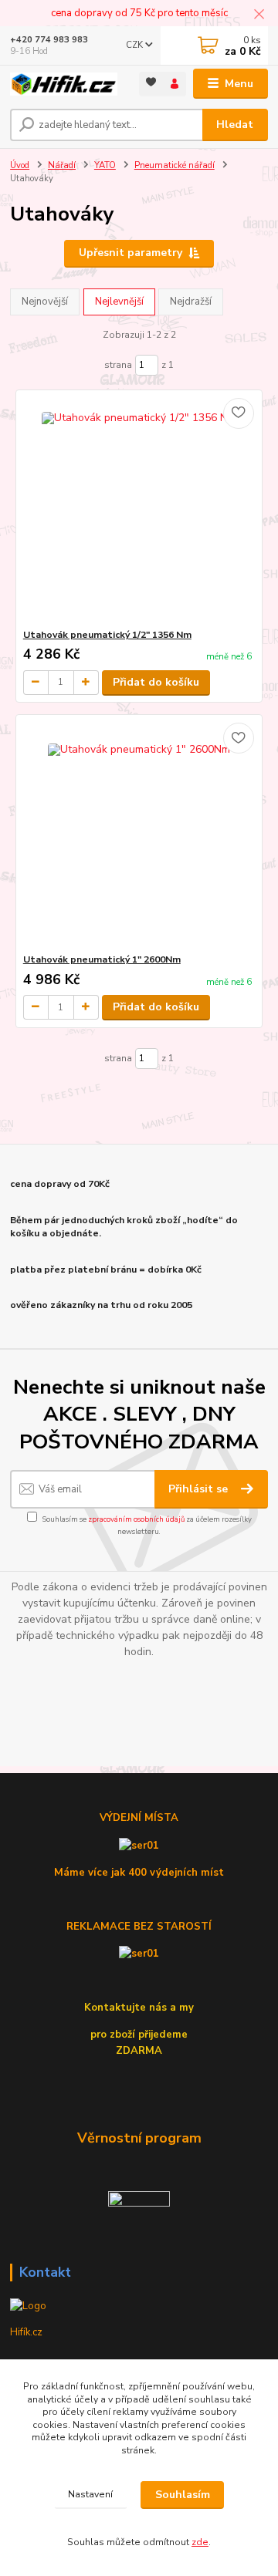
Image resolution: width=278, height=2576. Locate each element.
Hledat (235, 125)
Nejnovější (45, 302)
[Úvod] (64, 84)
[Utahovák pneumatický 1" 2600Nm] (139, 834)
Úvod (20, 165)
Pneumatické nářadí (175, 165)
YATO (105, 165)
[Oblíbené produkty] (151, 83)
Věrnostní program (139, 2138)
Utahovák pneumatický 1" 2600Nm (102, 959)
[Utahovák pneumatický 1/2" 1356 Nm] (139, 509)
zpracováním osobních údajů (136, 1519)
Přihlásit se (200, 1489)
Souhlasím (183, 2495)
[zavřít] (259, 15)
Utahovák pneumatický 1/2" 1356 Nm (107, 635)
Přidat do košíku (156, 682)
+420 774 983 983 (49, 40)
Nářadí (62, 165)
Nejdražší (191, 302)
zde (200, 2542)
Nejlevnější (119, 302)
